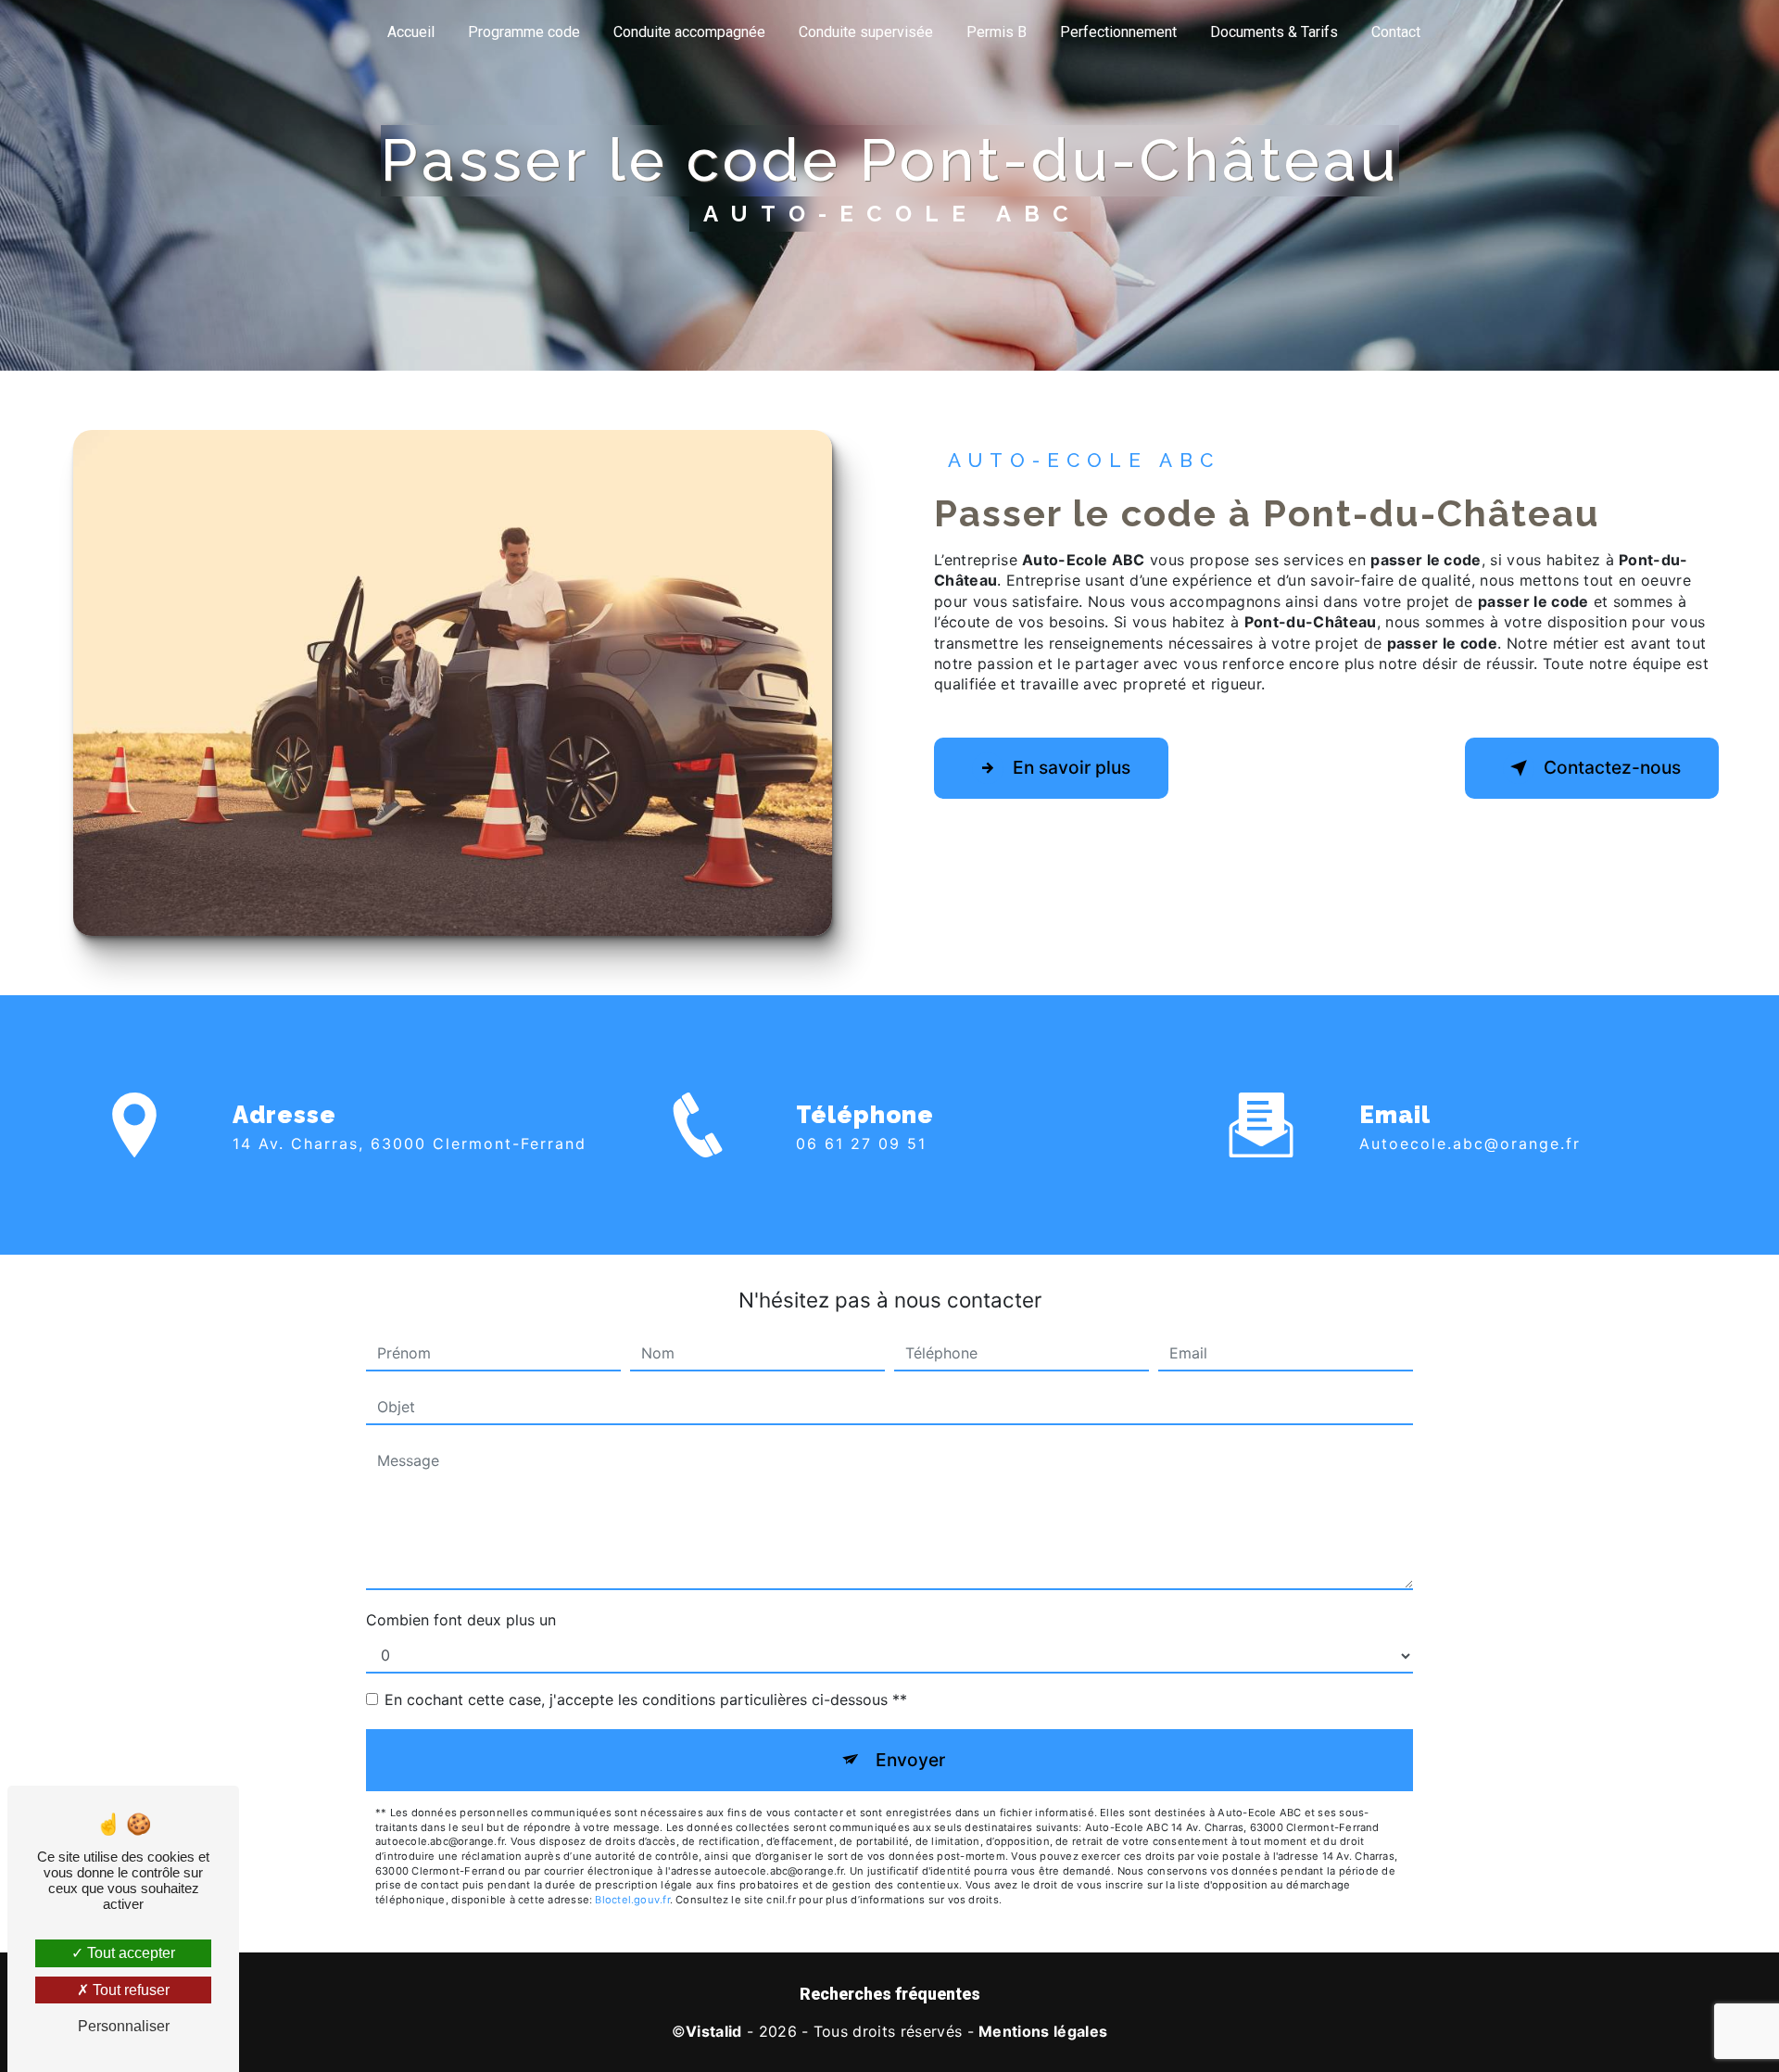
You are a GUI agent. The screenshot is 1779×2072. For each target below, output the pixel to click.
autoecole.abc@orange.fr (1470, 1143)
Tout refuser (129, 1990)
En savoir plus (1072, 767)
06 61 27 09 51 (861, 1143)
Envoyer (910, 1760)
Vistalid (714, 2031)
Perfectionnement (1118, 32)
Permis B (997, 32)
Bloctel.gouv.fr (632, 1900)
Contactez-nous (1612, 767)
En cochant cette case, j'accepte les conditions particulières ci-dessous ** (646, 1699)
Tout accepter (129, 1953)
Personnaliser (124, 2026)
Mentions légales (1043, 2031)
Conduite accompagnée (689, 32)
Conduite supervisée (866, 32)
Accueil (411, 32)
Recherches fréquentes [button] (890, 1994)
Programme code (524, 32)
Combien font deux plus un (461, 1620)
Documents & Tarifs (1274, 32)
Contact (1396, 32)
